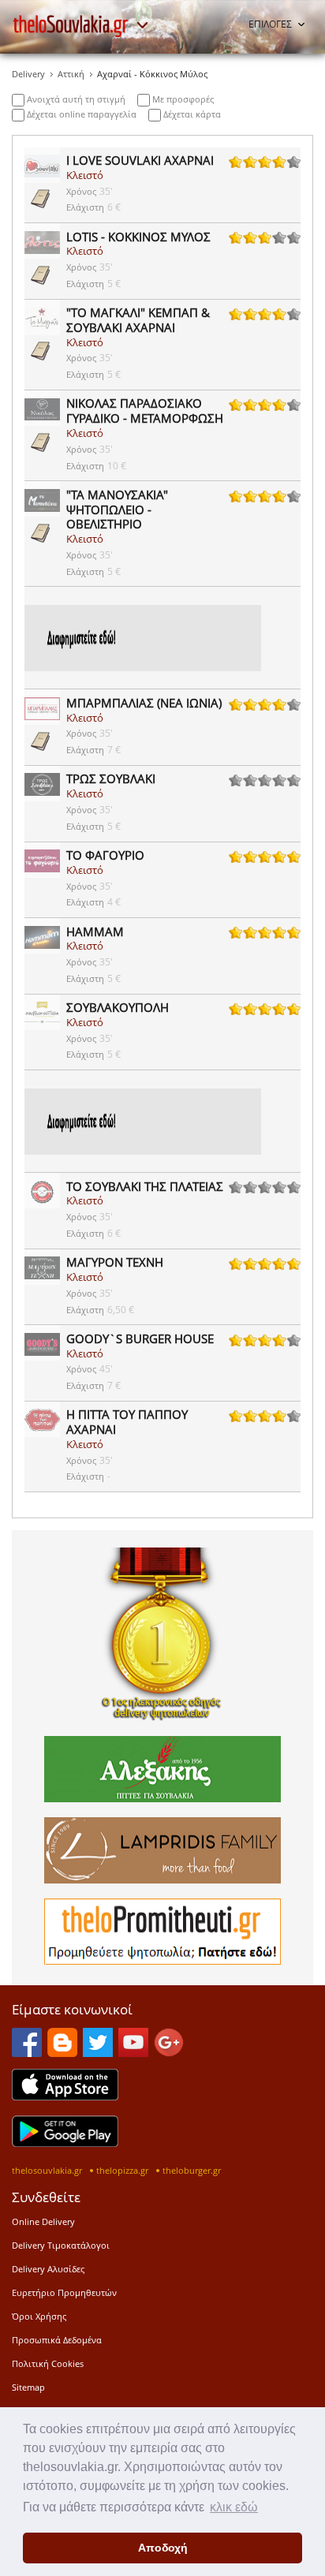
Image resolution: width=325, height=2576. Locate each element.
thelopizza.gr (122, 2170)
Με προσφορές (182, 99)
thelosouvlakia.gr (47, 2170)
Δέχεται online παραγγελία (80, 114)
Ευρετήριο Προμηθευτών (64, 2292)
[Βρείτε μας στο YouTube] (133, 2052)
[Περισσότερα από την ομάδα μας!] (142, 25)
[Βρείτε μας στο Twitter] (98, 2052)
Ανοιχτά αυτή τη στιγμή (75, 99)
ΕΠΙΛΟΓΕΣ (270, 24)
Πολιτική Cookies (48, 2363)
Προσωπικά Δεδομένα (57, 2340)
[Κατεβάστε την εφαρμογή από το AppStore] (65, 2096)
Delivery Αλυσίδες (48, 2269)
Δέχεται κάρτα (191, 114)
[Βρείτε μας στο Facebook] (27, 2052)
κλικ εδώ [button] (234, 2507)
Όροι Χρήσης (39, 2316)
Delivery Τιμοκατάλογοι (61, 2245)
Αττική (71, 74)
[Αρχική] (71, 26)
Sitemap (28, 2387)
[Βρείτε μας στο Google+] (169, 2052)
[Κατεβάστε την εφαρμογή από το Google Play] (65, 2142)
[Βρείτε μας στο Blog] (62, 2052)
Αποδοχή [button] (163, 2548)
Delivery (28, 74)
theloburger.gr (192, 2170)
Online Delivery (43, 2221)
